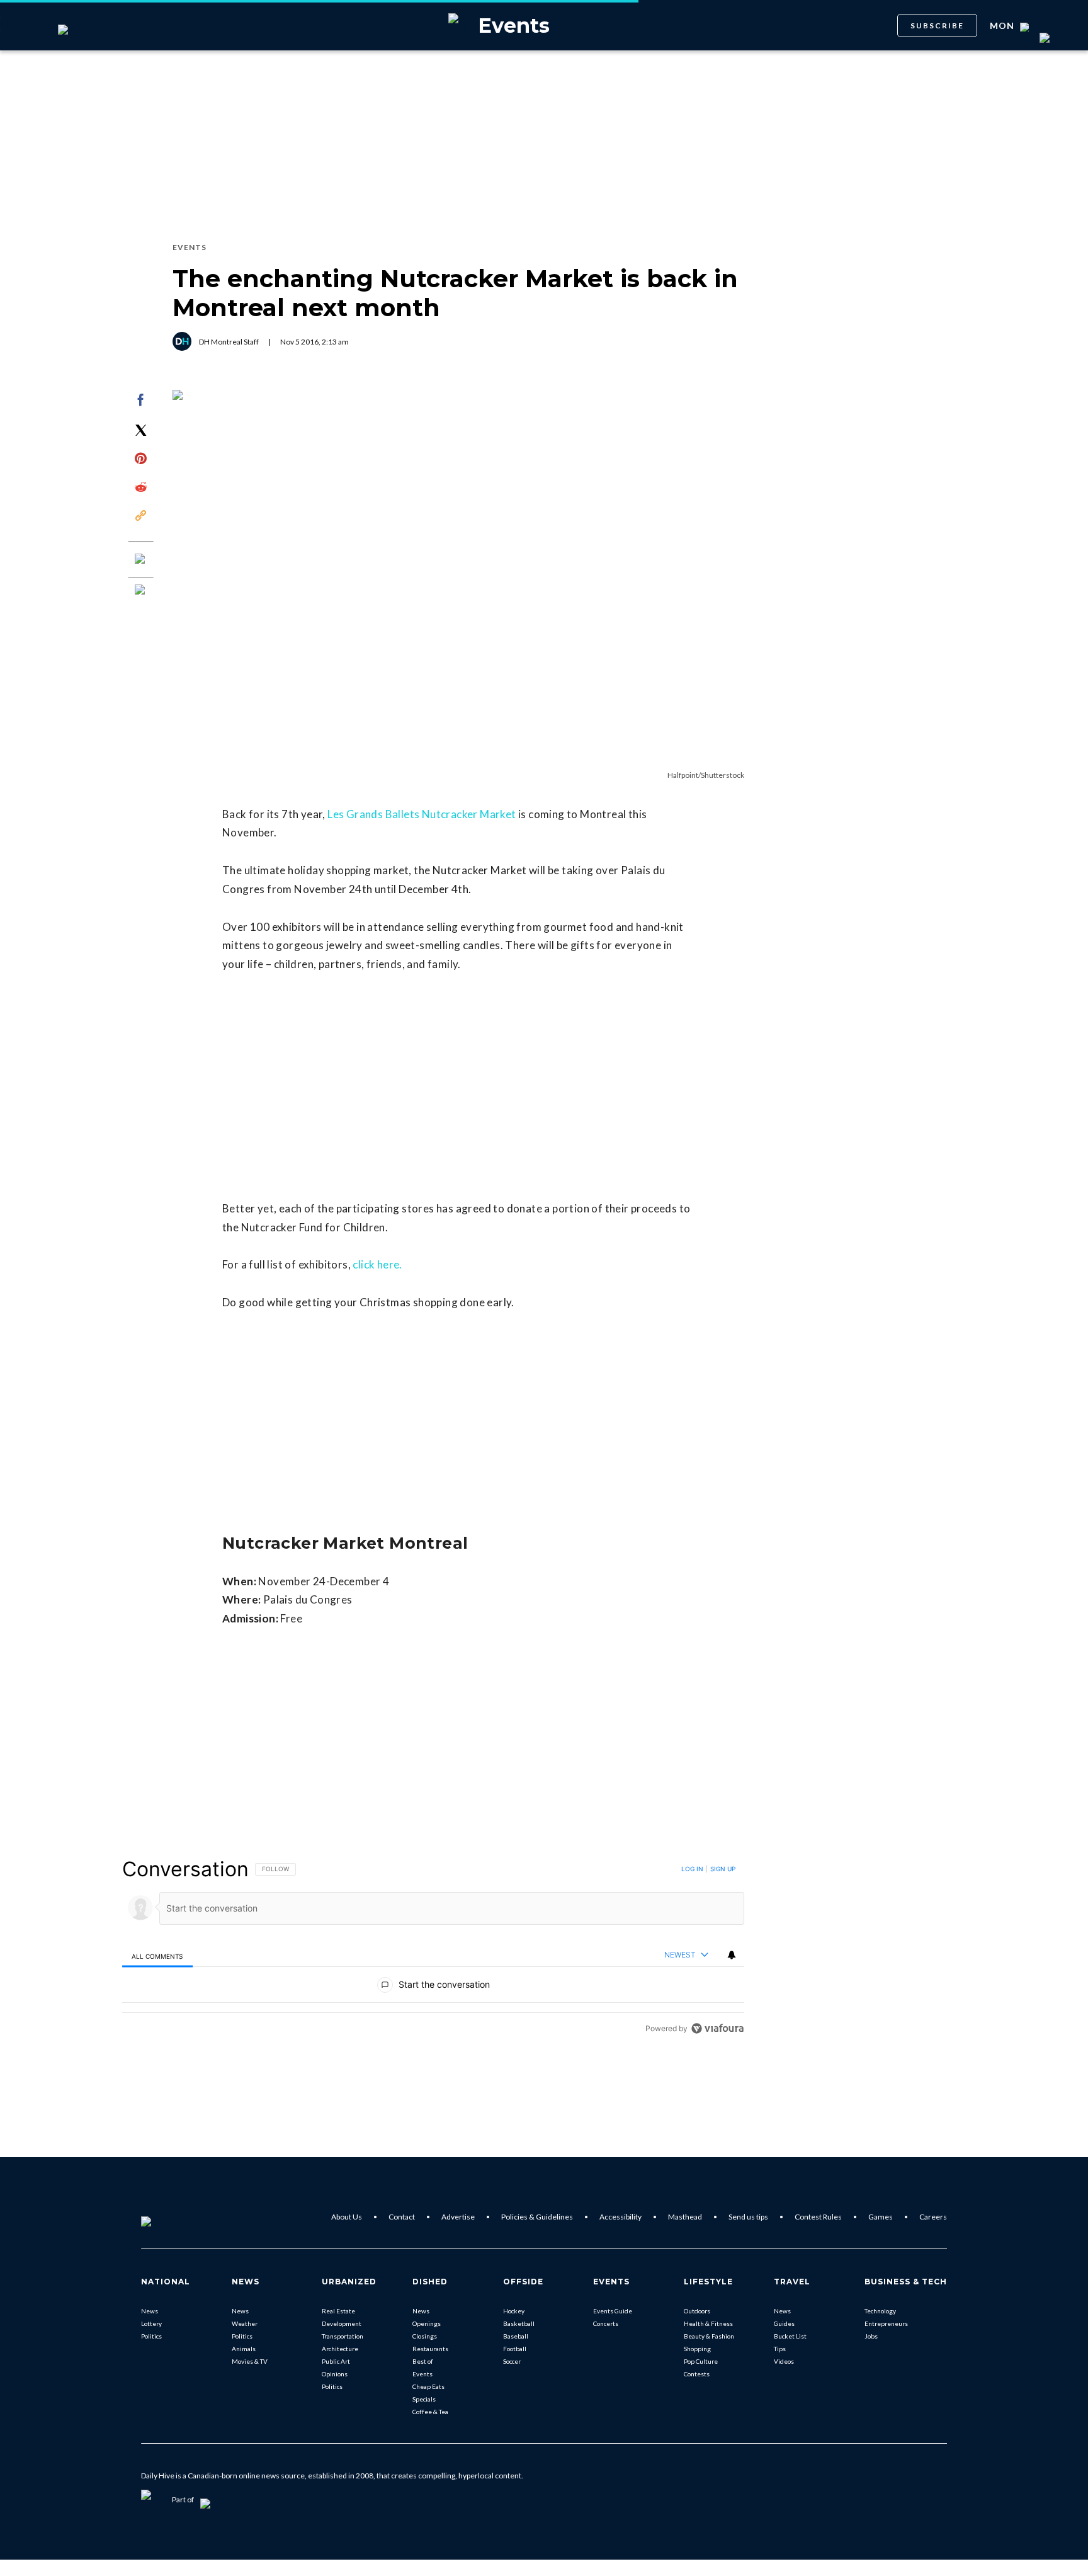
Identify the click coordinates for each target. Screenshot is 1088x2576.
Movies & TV (250, 2361)
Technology (880, 2311)
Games (881, 2217)
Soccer (512, 2361)
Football (515, 2349)
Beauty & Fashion (709, 2336)
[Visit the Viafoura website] (717, 2028)
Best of (423, 2361)
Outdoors (697, 2311)
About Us (347, 2217)
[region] (433, 1948)
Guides (784, 2323)
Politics (151, 2336)
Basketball (519, 2323)
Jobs (871, 2336)
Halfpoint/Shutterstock (706, 775)
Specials (424, 2399)
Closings (425, 2336)
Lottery (151, 2323)
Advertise (458, 2217)
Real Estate (338, 2311)
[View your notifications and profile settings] (732, 1955)
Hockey (514, 2311)
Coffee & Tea (430, 2412)
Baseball (516, 2336)
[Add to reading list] (141, 591)
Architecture (340, 2349)
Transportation (343, 2336)
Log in (692, 1869)
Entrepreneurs (886, 2323)
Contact (402, 2217)
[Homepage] (167, 2217)
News (150, 2311)
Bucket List (790, 2336)
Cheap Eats (428, 2386)
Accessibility (620, 2217)
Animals (244, 2349)
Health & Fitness (708, 2323)
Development (342, 2323)
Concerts (606, 2323)
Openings (427, 2323)
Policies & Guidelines (537, 2217)
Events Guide (613, 2311)
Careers (933, 2217)
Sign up (723, 1869)
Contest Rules (818, 2217)
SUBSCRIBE (937, 26)
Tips (780, 2349)
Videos (784, 2361)
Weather (245, 2323)
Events (422, 2374)
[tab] (157, 1956)
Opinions (335, 2374)
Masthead (685, 2217)
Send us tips (748, 2217)
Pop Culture (701, 2361)
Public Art (336, 2361)
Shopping (697, 2349)
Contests (697, 2374)
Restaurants (430, 2349)
